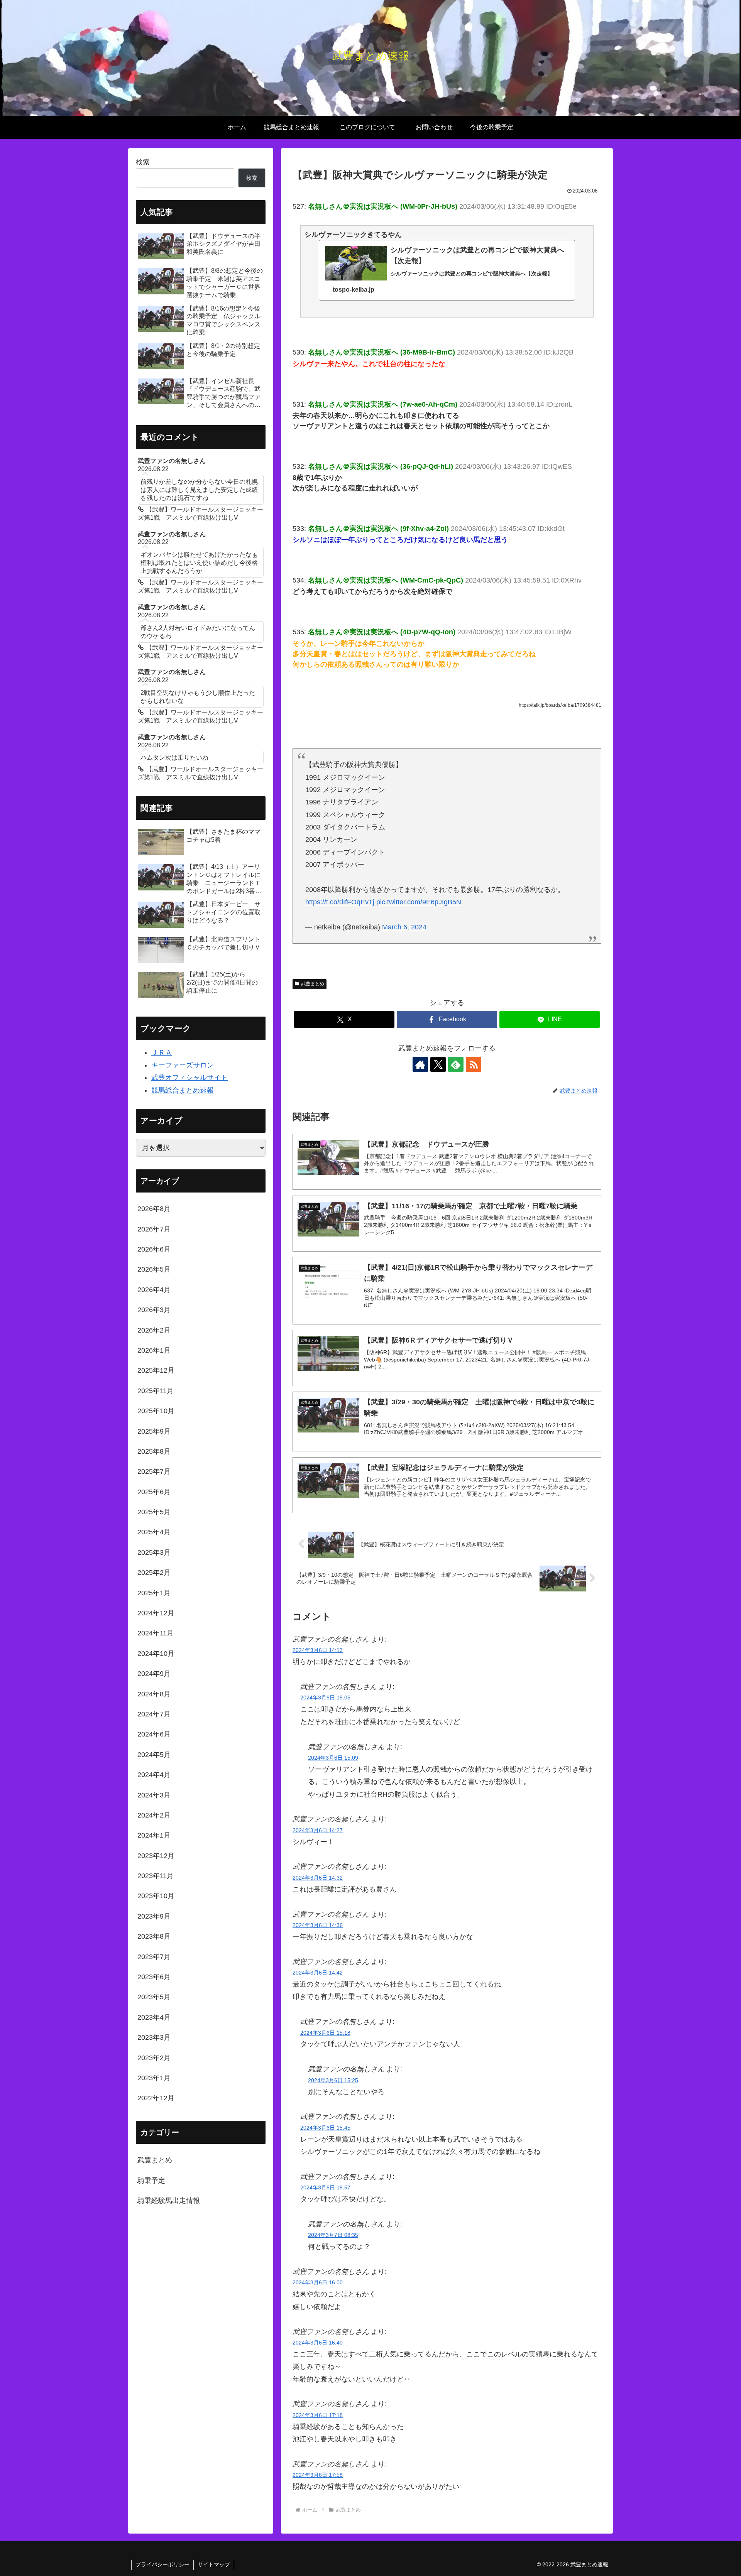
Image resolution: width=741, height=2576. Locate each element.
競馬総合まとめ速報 (183, 1090)
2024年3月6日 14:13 (318, 1650)
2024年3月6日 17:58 (318, 2475)
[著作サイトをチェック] (420, 1064)
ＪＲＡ (162, 1052)
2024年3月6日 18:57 (325, 2187)
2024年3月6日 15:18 (325, 2033)
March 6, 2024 (404, 927)
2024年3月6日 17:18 (318, 2415)
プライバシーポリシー (162, 2564)
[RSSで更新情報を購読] (474, 1064)
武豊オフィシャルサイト (189, 1078)
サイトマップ (214, 2564)
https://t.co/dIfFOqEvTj (340, 902)
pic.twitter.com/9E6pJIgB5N (419, 902)
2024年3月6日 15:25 (333, 2080)
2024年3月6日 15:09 (333, 1758)
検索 (143, 162)
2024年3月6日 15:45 (325, 2128)
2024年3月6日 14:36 (318, 1925)
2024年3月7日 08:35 (333, 2235)
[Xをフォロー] (438, 1064)
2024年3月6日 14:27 (318, 1830)
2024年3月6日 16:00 (318, 2282)
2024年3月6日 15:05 (325, 1698)
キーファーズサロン (183, 1065)
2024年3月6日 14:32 (318, 1878)
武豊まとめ (313, 984)
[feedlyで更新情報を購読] (456, 1064)
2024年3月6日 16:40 (318, 2343)
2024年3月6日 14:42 (318, 1973)
